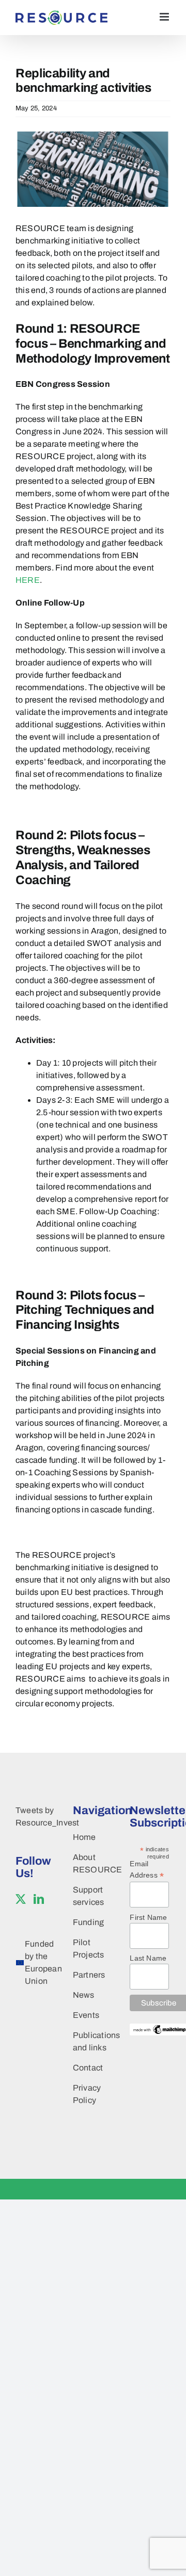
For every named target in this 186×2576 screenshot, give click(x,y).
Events (86, 2015)
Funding (89, 1922)
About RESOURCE (91, 1863)
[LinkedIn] (39, 1899)
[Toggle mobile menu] (165, 17)
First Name (148, 1917)
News (84, 1995)
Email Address (147, 1870)
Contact (88, 2068)
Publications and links (91, 2041)
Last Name (148, 1958)
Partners (89, 1975)
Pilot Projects (89, 1949)
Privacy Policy (87, 2094)
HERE (28, 580)
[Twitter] (21, 1899)
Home (84, 1837)
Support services (89, 1896)
